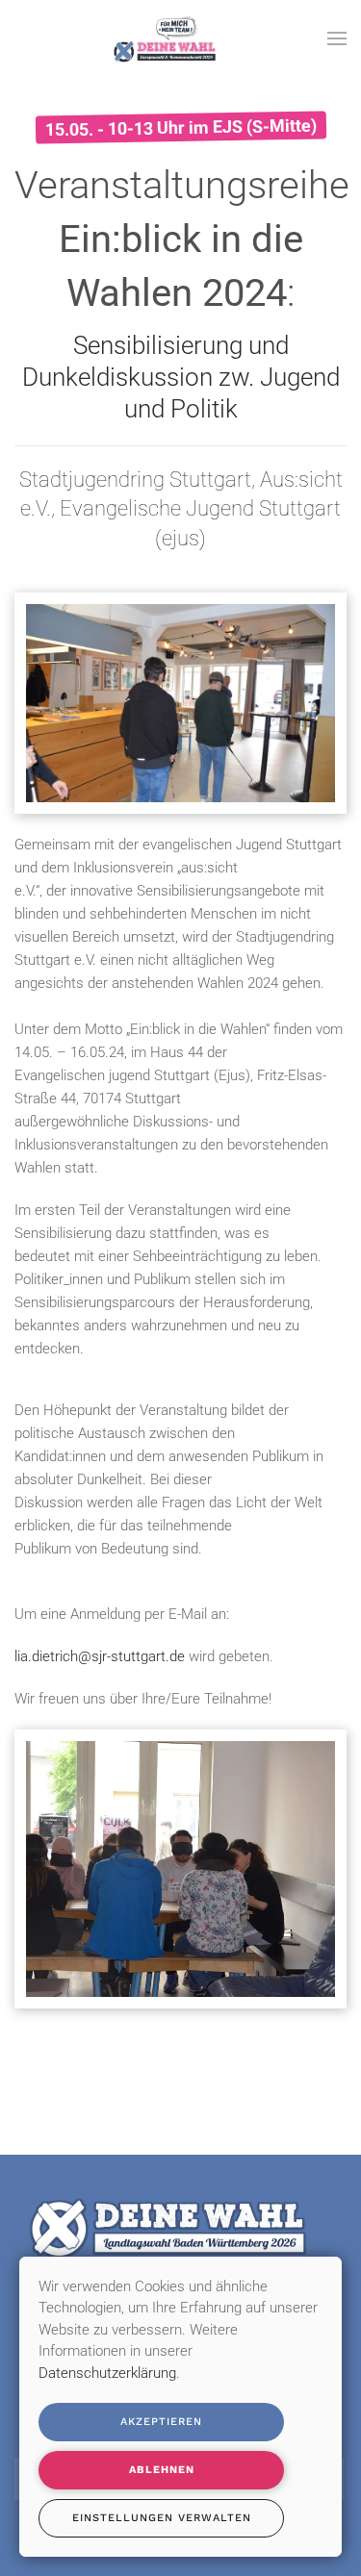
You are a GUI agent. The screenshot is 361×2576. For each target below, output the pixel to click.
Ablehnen (162, 2470)
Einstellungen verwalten (162, 2518)
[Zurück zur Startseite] (168, 38)
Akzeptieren (161, 2422)
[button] (337, 38)
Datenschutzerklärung (107, 2373)
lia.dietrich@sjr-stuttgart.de (100, 1656)
